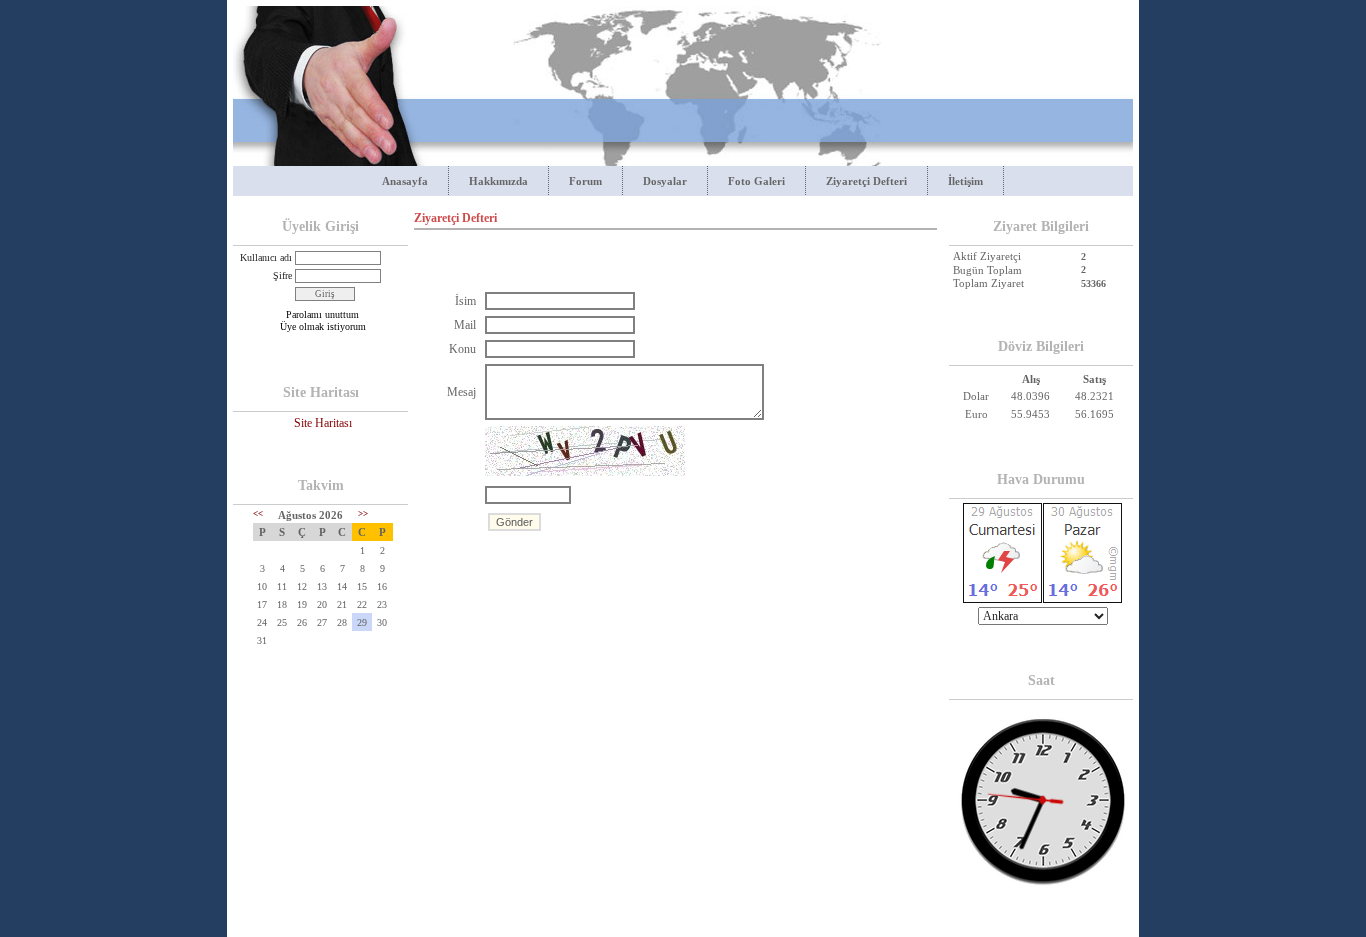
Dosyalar (665, 181)
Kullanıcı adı (266, 257)
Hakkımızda (498, 181)
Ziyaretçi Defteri (866, 181)
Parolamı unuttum (322, 314)
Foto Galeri (756, 181)
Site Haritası (323, 423)
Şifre (282, 275)
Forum (585, 181)
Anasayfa (405, 181)
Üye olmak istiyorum (323, 326)
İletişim (965, 181)
